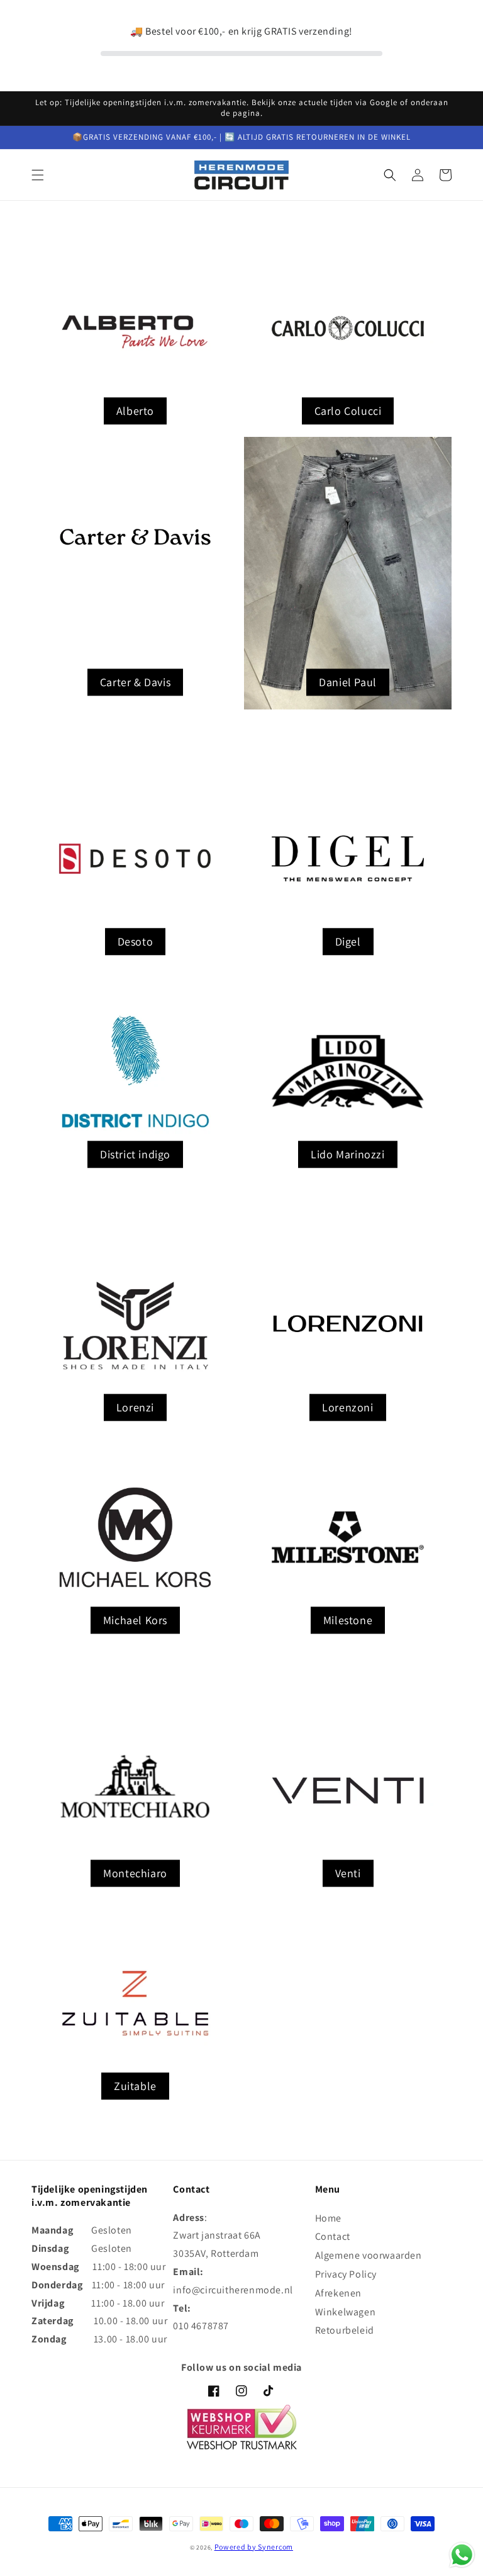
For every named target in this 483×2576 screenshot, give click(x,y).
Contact (333, 2236)
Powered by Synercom (254, 2547)
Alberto (135, 411)
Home (328, 2218)
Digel (348, 941)
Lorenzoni (347, 1407)
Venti (348, 1873)
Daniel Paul (348, 682)
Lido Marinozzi (347, 1154)
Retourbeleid (345, 2330)
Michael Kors (135, 1620)
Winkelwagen (346, 2312)
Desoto (136, 941)
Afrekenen (338, 2293)
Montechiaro (135, 1873)
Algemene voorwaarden (369, 2255)
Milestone (348, 1620)
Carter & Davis (135, 682)
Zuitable (135, 2086)
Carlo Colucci (348, 411)
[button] (38, 175)
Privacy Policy (346, 2274)
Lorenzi (135, 1407)
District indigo (135, 1154)
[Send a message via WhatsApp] (462, 2555)
